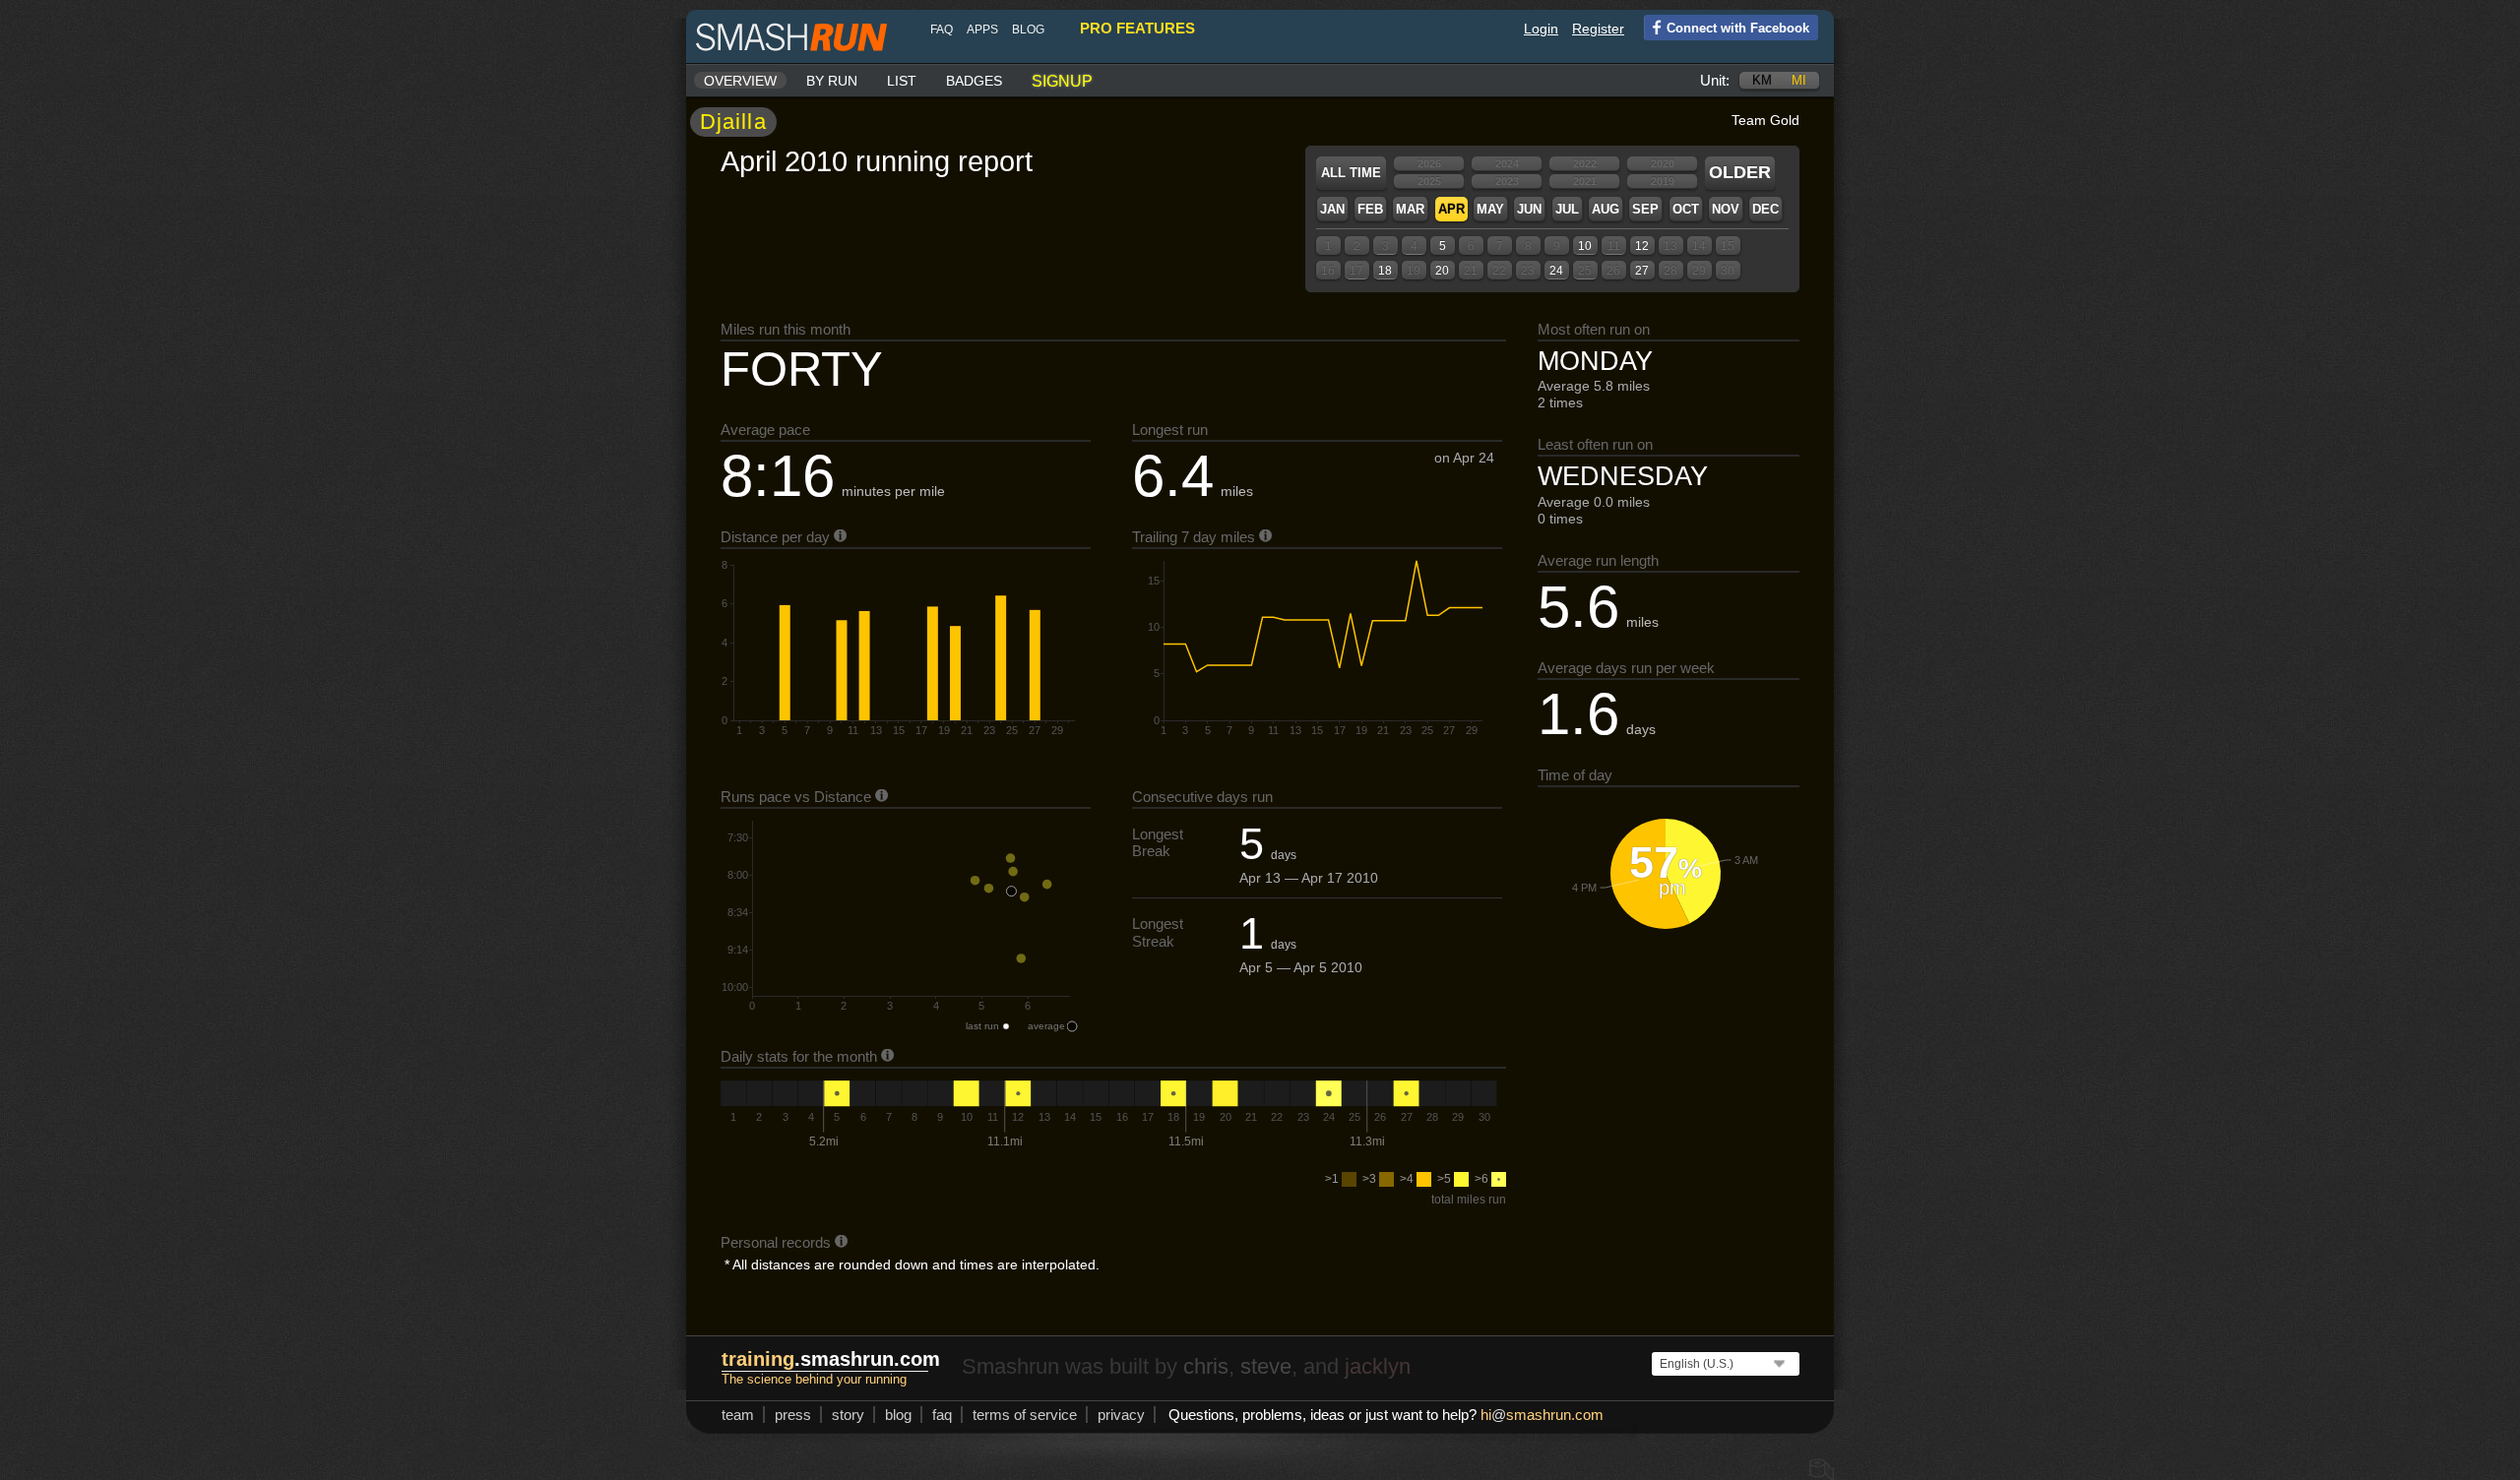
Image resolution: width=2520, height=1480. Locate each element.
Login (1541, 29)
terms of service (1025, 1415)
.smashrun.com (831, 1359)
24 (1556, 271)
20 (1442, 271)
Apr (1451, 209)
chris (1206, 1366)
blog (1028, 30)
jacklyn (1378, 1366)
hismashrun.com (1542, 1415)
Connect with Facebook (1738, 28)
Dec (1765, 209)
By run (832, 81)
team (738, 1415)
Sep (1645, 209)
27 (1642, 271)
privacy (1121, 1415)
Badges (974, 81)
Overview (740, 81)
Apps (982, 30)
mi (1799, 80)
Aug (1606, 209)
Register (1598, 29)
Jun (1529, 209)
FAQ (942, 30)
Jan (1332, 209)
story (848, 1415)
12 (1642, 246)
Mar (1410, 209)
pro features (1137, 28)
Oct (1686, 209)
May (1490, 209)
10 (1585, 246)
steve (1266, 1366)
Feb (1370, 209)
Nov (1726, 209)
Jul (1567, 209)
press (793, 1415)
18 (1385, 271)
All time (1351, 173)
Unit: (1715, 80)
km (1762, 80)
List (902, 81)
